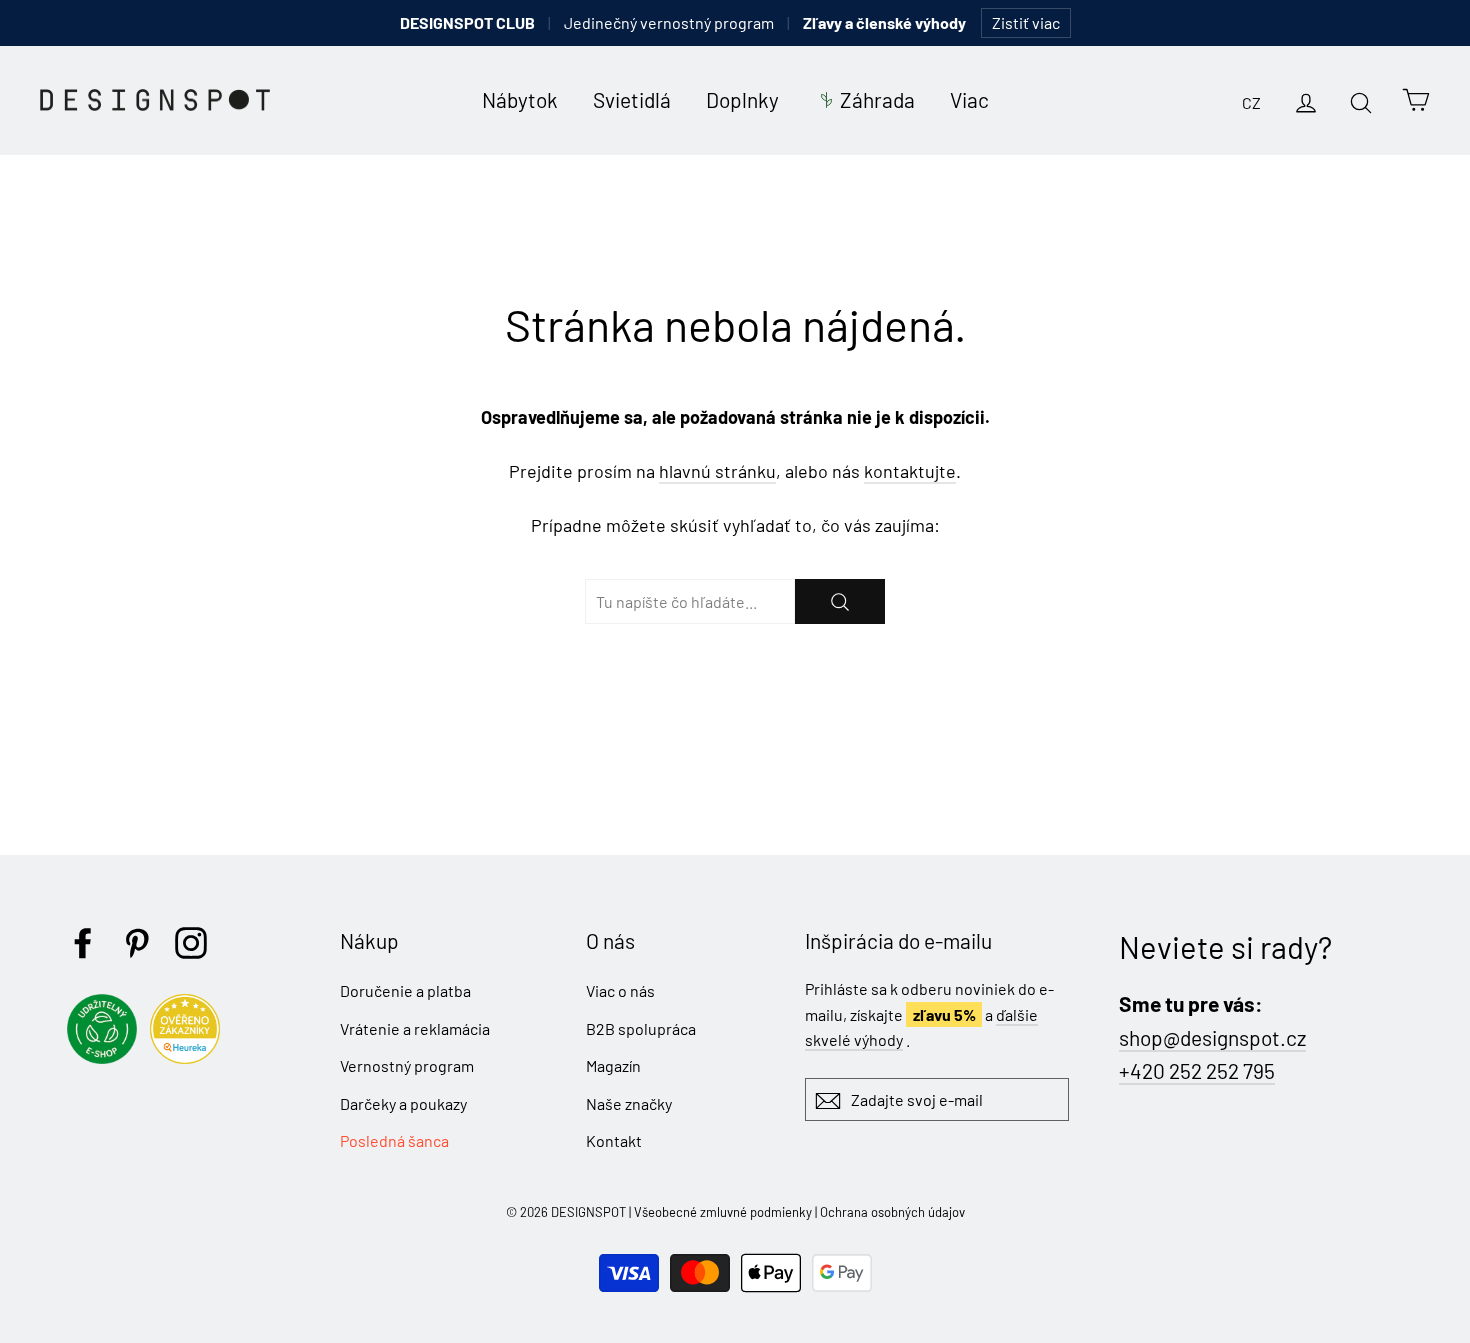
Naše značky (629, 1103)
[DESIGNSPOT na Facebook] (83, 943)
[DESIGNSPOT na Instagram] (191, 943)
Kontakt (614, 1140)
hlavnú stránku (717, 471)
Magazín (613, 1065)
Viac (969, 99)
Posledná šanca (394, 1140)
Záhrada (877, 99)
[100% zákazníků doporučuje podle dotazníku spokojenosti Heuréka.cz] (190, 1057)
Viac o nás (620, 990)
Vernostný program (407, 1065)
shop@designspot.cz (1212, 1037)
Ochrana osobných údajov (892, 1212)
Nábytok (520, 99)
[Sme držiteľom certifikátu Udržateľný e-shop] (107, 1057)
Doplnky (742, 99)
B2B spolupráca (641, 1028)
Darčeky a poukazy (403, 1103)
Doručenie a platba (405, 990)
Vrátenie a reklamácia (415, 1028)
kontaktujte (910, 471)
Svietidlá (632, 99)
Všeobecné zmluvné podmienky (723, 1212)
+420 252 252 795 (1197, 1070)
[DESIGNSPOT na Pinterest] (137, 943)
